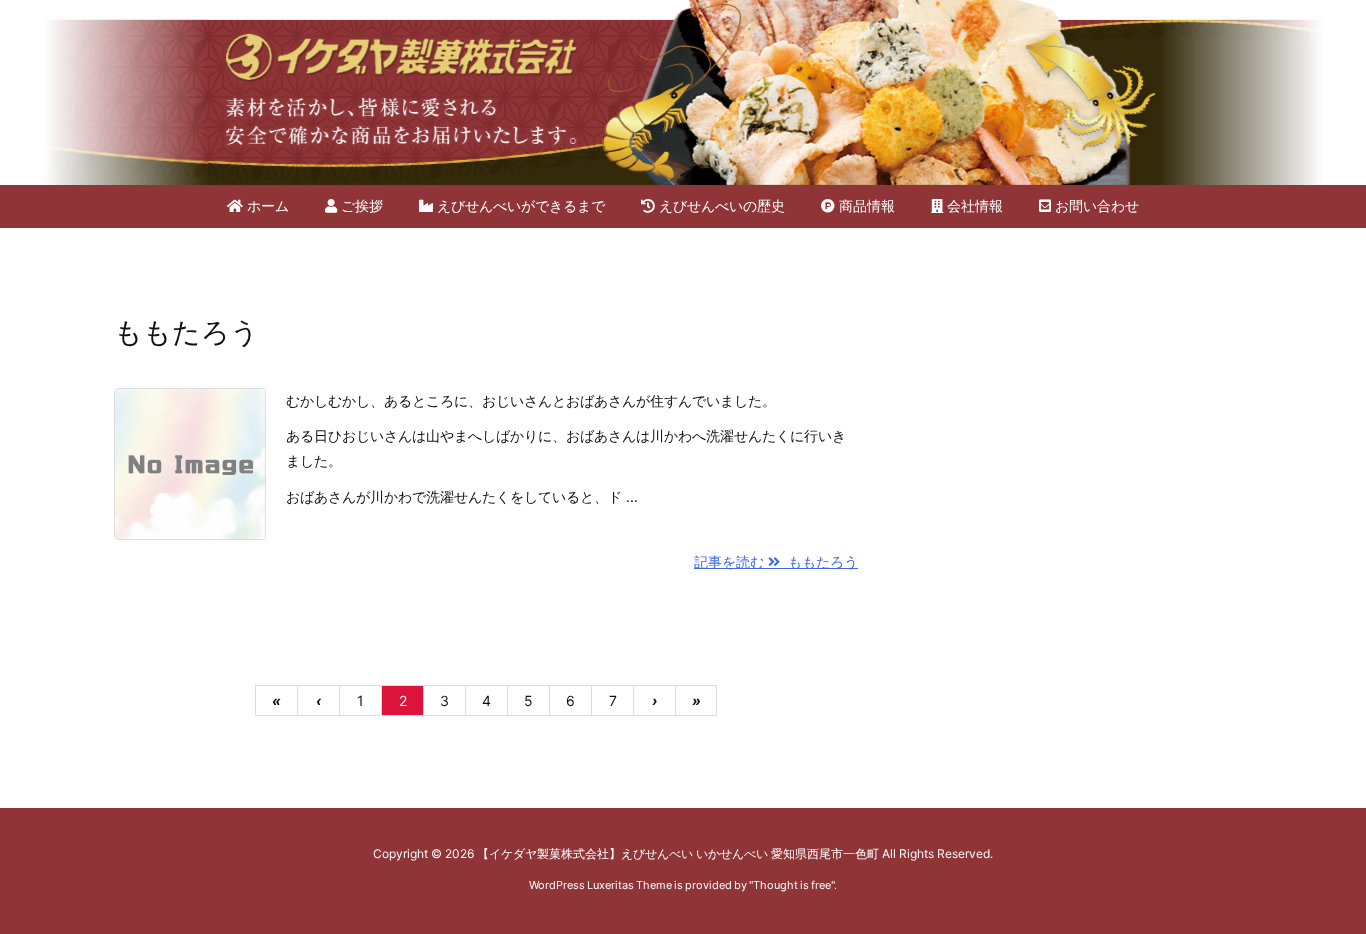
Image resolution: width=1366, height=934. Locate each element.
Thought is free (792, 885)
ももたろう (186, 332)
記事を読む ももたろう (776, 561)
